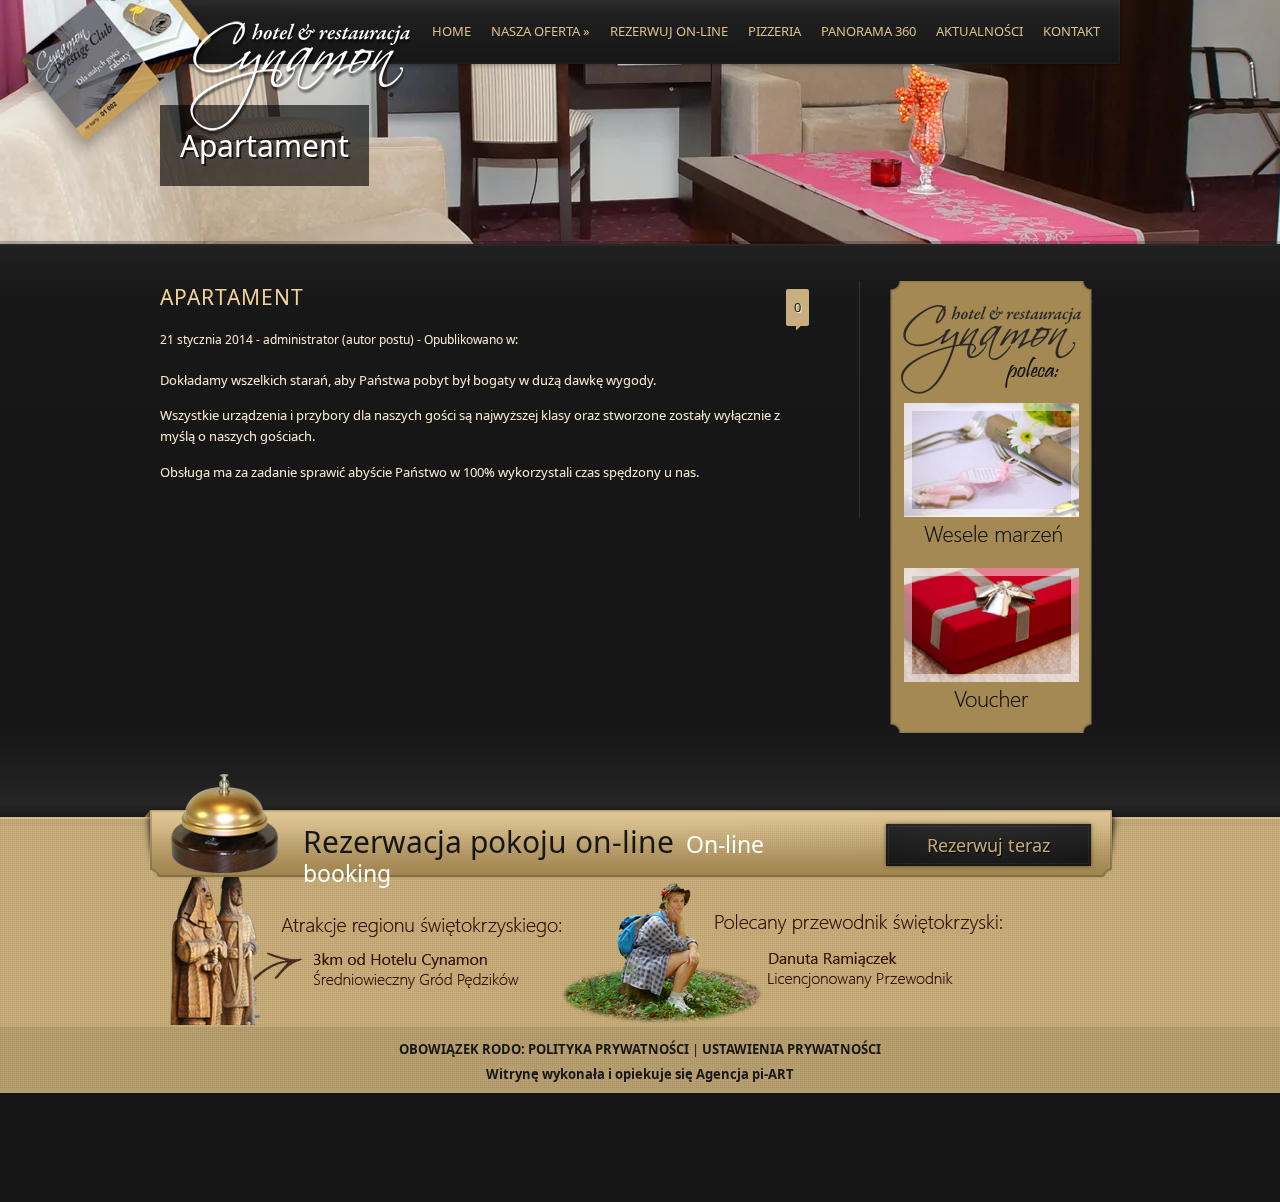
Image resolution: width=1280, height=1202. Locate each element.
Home (451, 31)
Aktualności (979, 31)
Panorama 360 (868, 31)
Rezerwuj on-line (669, 31)
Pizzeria (774, 31)
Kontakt (1071, 31)
